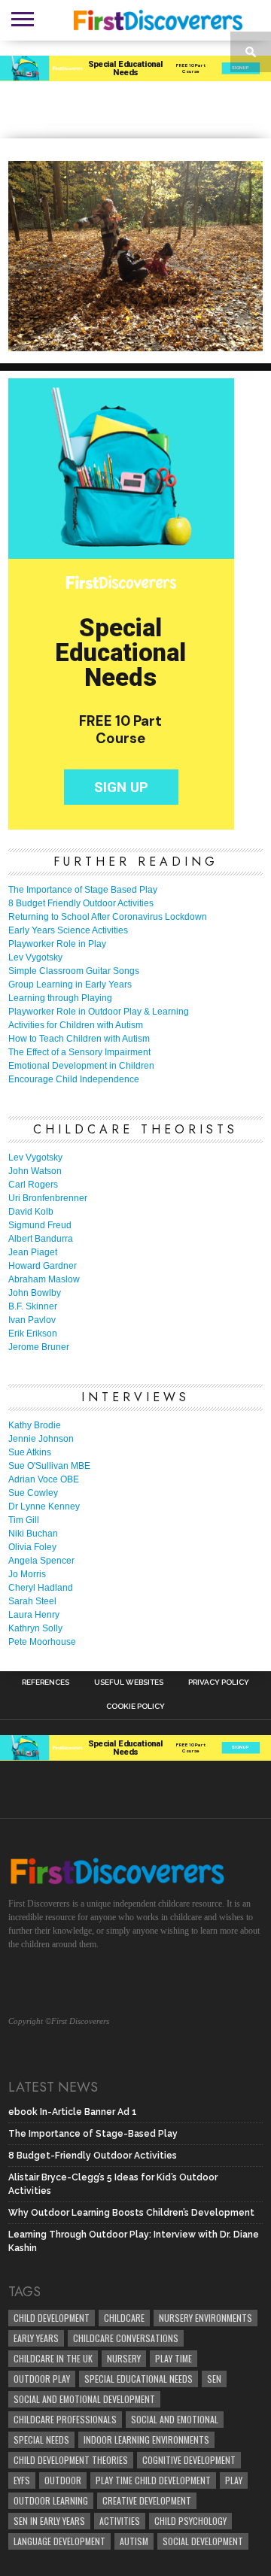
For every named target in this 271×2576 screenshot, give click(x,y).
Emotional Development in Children (81, 1066)
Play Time (174, 2358)
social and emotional (175, 2419)
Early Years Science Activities (68, 930)
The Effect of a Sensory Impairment (79, 1052)
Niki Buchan (33, 1534)
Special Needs (41, 2439)
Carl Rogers (33, 1185)
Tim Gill (24, 1520)
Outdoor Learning (51, 2500)
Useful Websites (129, 1682)
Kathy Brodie (35, 1425)
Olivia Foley (32, 1547)
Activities (120, 2521)
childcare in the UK (53, 2358)
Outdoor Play (42, 2379)
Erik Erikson (33, 1334)
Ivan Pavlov (32, 1320)
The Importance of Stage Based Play (83, 890)
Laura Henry (34, 1615)
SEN (214, 2379)
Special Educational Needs (139, 2379)
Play (234, 2480)
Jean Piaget (33, 1252)
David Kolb (31, 1212)
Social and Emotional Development (84, 2399)
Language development (59, 2541)
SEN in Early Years (49, 2521)
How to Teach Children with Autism (79, 1039)
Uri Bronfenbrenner (48, 1198)
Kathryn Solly (35, 1628)
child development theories (71, 2460)
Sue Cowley (33, 1493)
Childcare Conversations (126, 2338)
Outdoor (63, 2480)
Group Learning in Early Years (70, 985)
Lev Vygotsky (35, 957)
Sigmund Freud (40, 1225)
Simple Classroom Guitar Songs (74, 971)
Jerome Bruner (39, 1347)
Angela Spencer (41, 1561)
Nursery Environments (206, 2318)
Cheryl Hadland (41, 1588)
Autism (134, 2541)
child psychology (190, 2521)
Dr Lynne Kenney (44, 1506)
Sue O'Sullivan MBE (49, 1466)
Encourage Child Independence (74, 1079)
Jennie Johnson (41, 1439)
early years (36, 2338)
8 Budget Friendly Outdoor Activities (81, 903)
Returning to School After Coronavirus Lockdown (108, 917)
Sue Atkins (30, 1452)
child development (52, 2318)
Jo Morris (27, 1574)
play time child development (153, 2480)
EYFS (22, 2480)
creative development (147, 2500)
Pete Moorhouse (42, 1642)
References (46, 1682)
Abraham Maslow (44, 1279)
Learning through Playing (60, 998)
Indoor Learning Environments (146, 2439)
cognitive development (189, 2460)
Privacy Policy (219, 1682)
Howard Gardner (43, 1266)
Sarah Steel (32, 1601)
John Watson (35, 1171)
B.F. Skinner (33, 1306)
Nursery (124, 2358)
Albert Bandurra (41, 1239)
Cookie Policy (135, 1707)
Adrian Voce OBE (44, 1479)
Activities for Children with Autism (76, 1025)
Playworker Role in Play (57, 944)
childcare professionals (65, 2419)
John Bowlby (35, 1293)
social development (203, 2541)
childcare (124, 2318)
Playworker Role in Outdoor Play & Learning (99, 1012)
